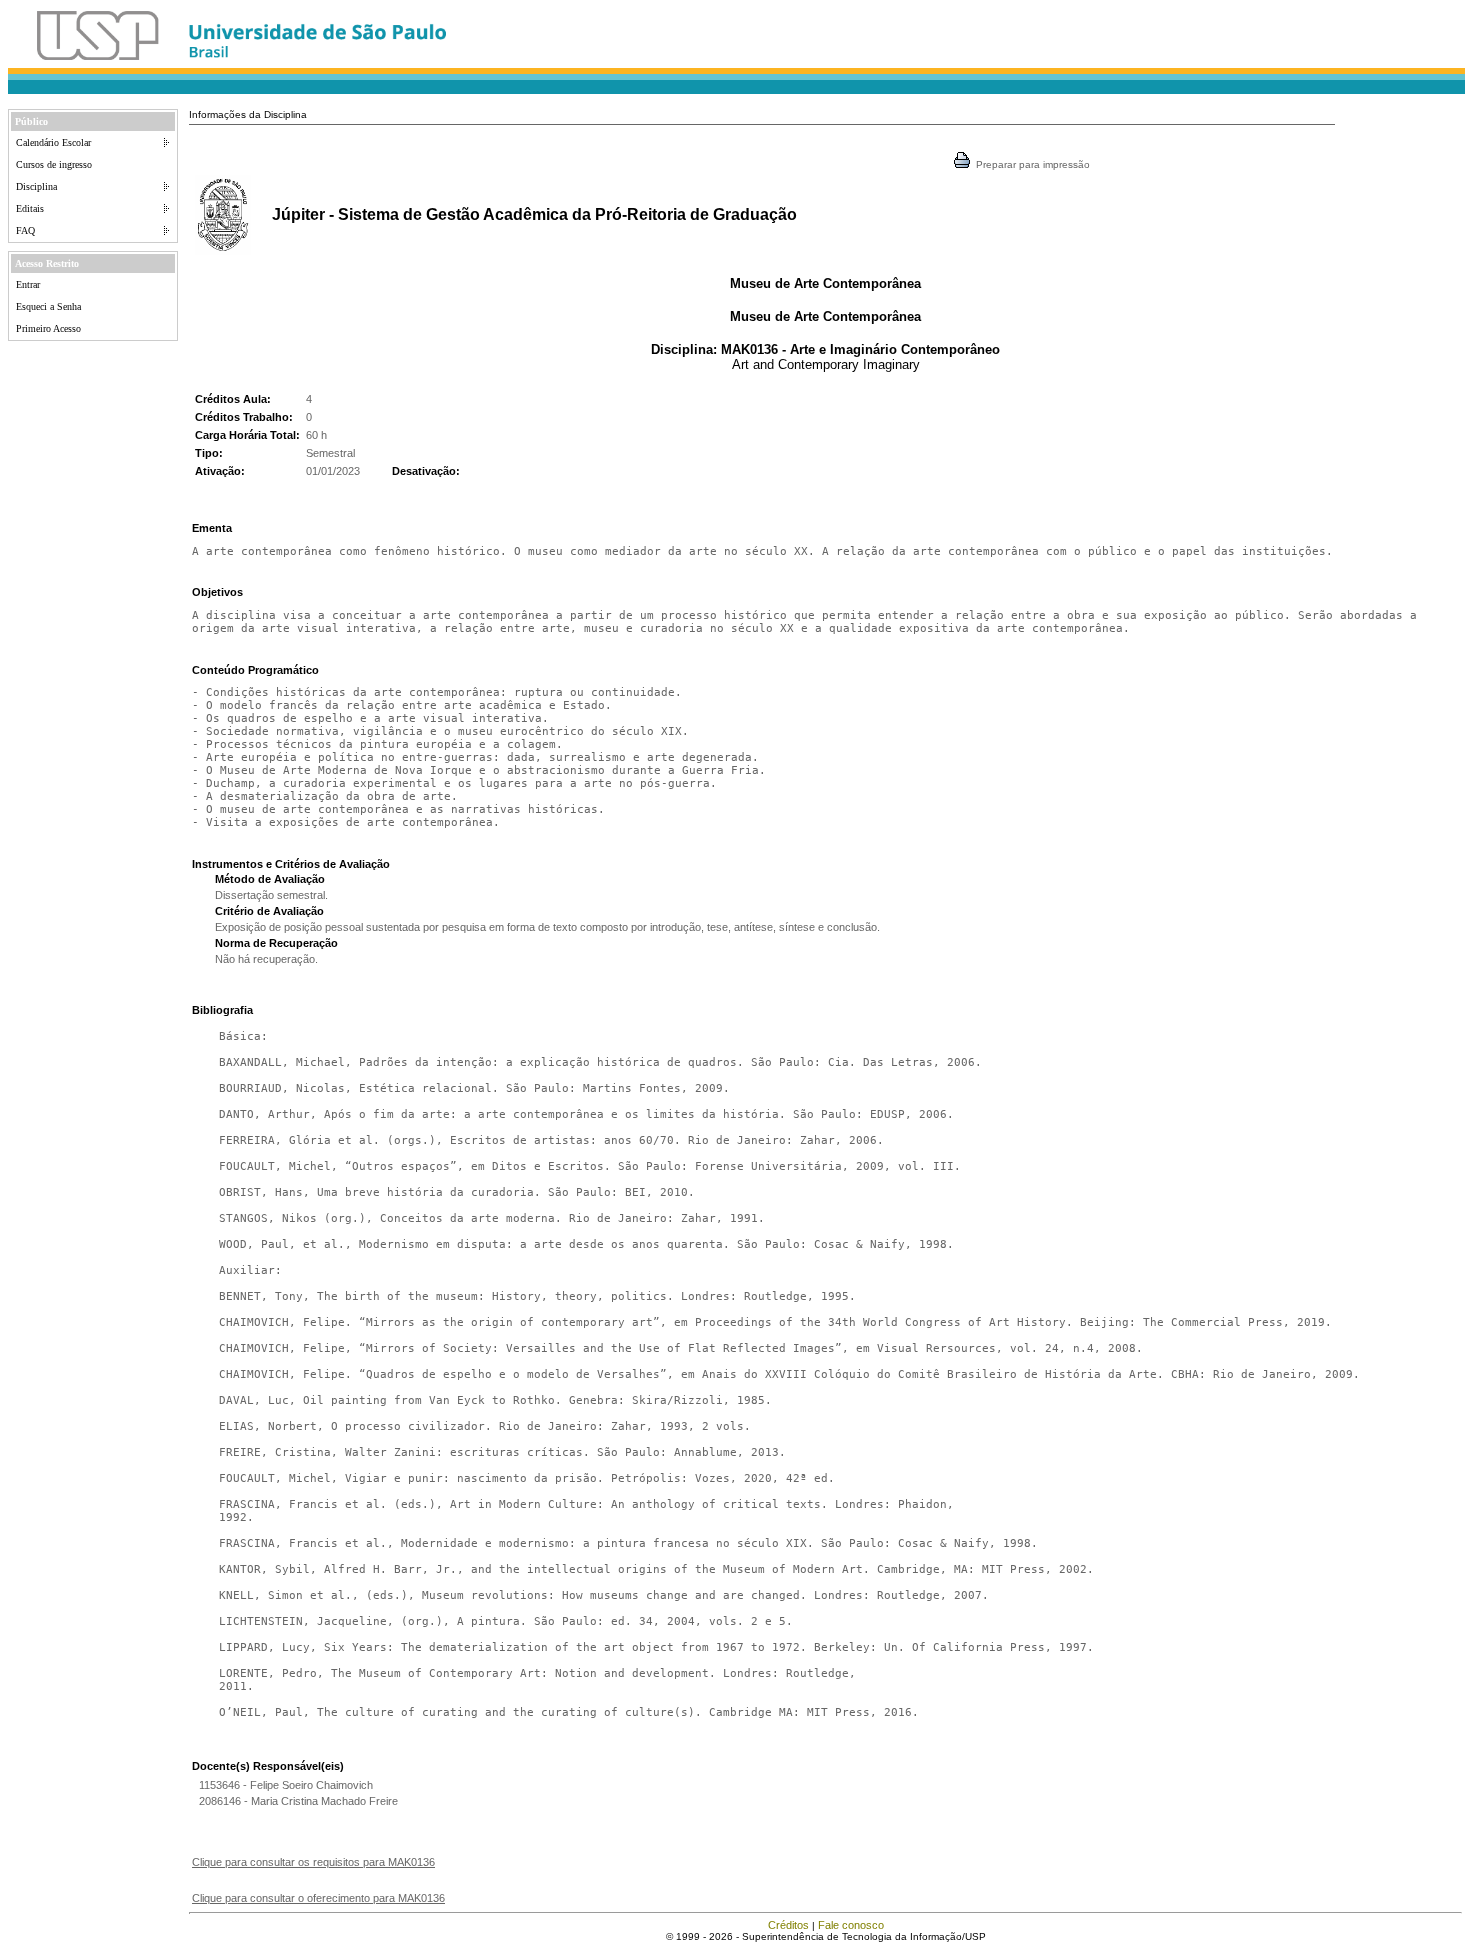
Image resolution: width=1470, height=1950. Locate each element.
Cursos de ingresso (54, 164)
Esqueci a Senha (48, 306)
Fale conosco (851, 1925)
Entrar (28, 284)
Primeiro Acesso (48, 328)
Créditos (788, 1925)
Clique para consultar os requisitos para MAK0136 (313, 1862)
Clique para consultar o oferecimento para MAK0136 (318, 1898)
